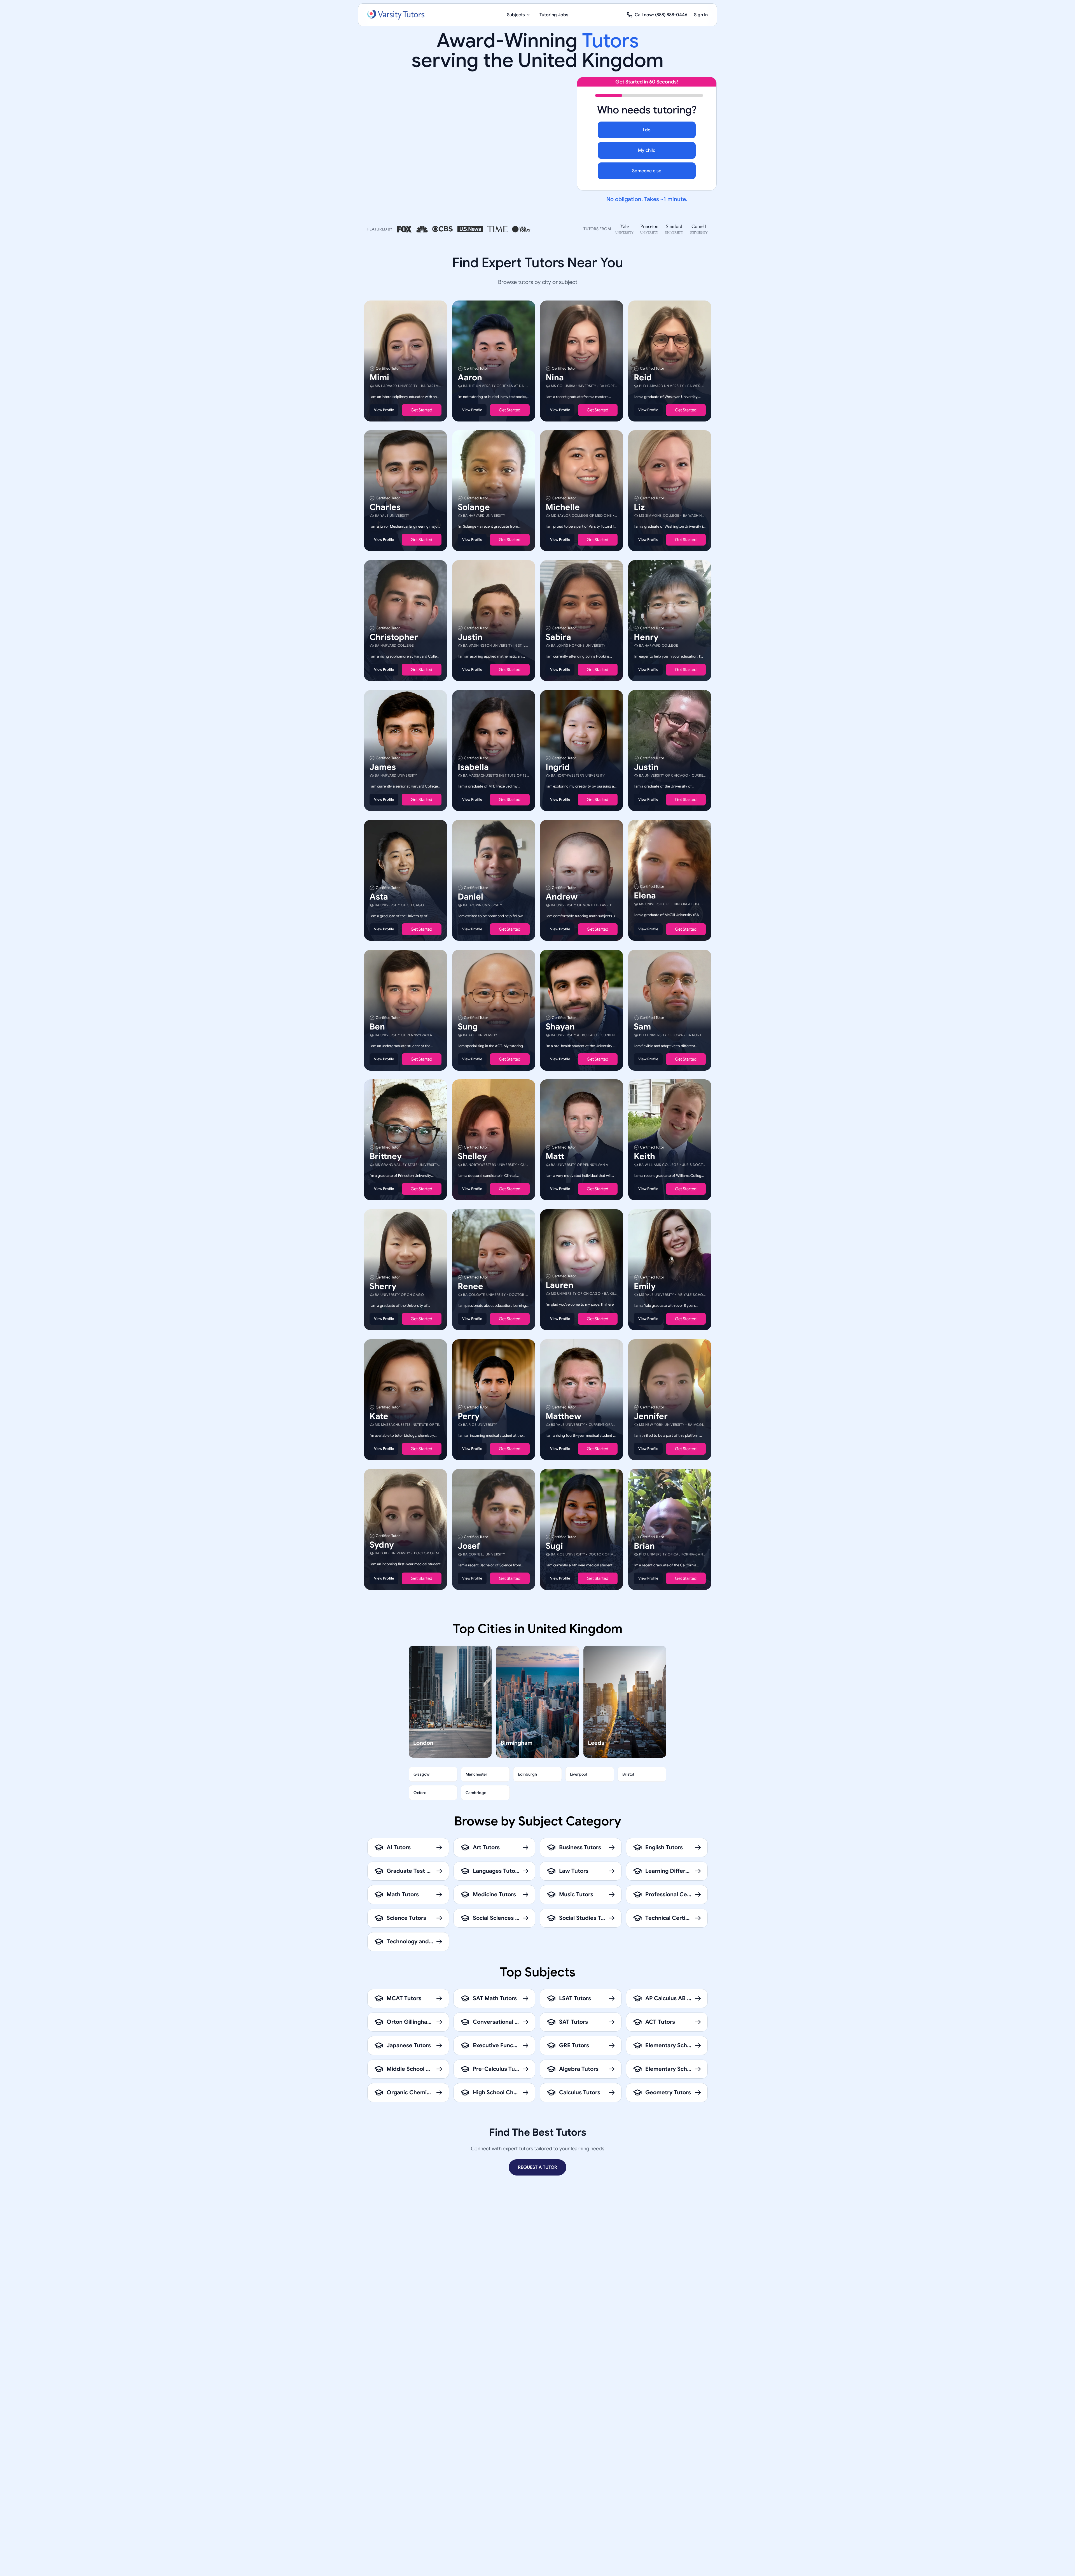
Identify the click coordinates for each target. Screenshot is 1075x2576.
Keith (644, 1156)
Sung (468, 1026)
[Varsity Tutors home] (396, 15)
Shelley (472, 1156)
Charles (385, 507)
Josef (469, 1546)
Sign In (701, 15)
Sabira (558, 637)
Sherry (383, 1286)
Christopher (394, 637)
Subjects (516, 15)
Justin (470, 637)
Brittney (386, 1156)
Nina (555, 377)
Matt (555, 1156)
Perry (469, 1416)
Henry (646, 637)
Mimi (379, 377)
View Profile (384, 410)
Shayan (560, 1026)
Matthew (563, 1416)
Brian (644, 1546)
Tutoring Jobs (554, 15)
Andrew (562, 897)
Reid (643, 377)
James (383, 767)
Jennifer (651, 1416)
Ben (377, 1026)
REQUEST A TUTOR (537, 2167)
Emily (645, 1286)
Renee (470, 1286)
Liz (639, 507)
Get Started (421, 410)
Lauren (559, 1285)
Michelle (563, 507)
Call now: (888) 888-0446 (661, 15)
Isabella (473, 767)
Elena (645, 896)
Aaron (470, 377)
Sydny (382, 1545)
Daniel (470, 897)
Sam (642, 1026)
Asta (379, 897)
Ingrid (558, 767)
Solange (474, 507)
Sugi (554, 1546)
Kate (379, 1416)
